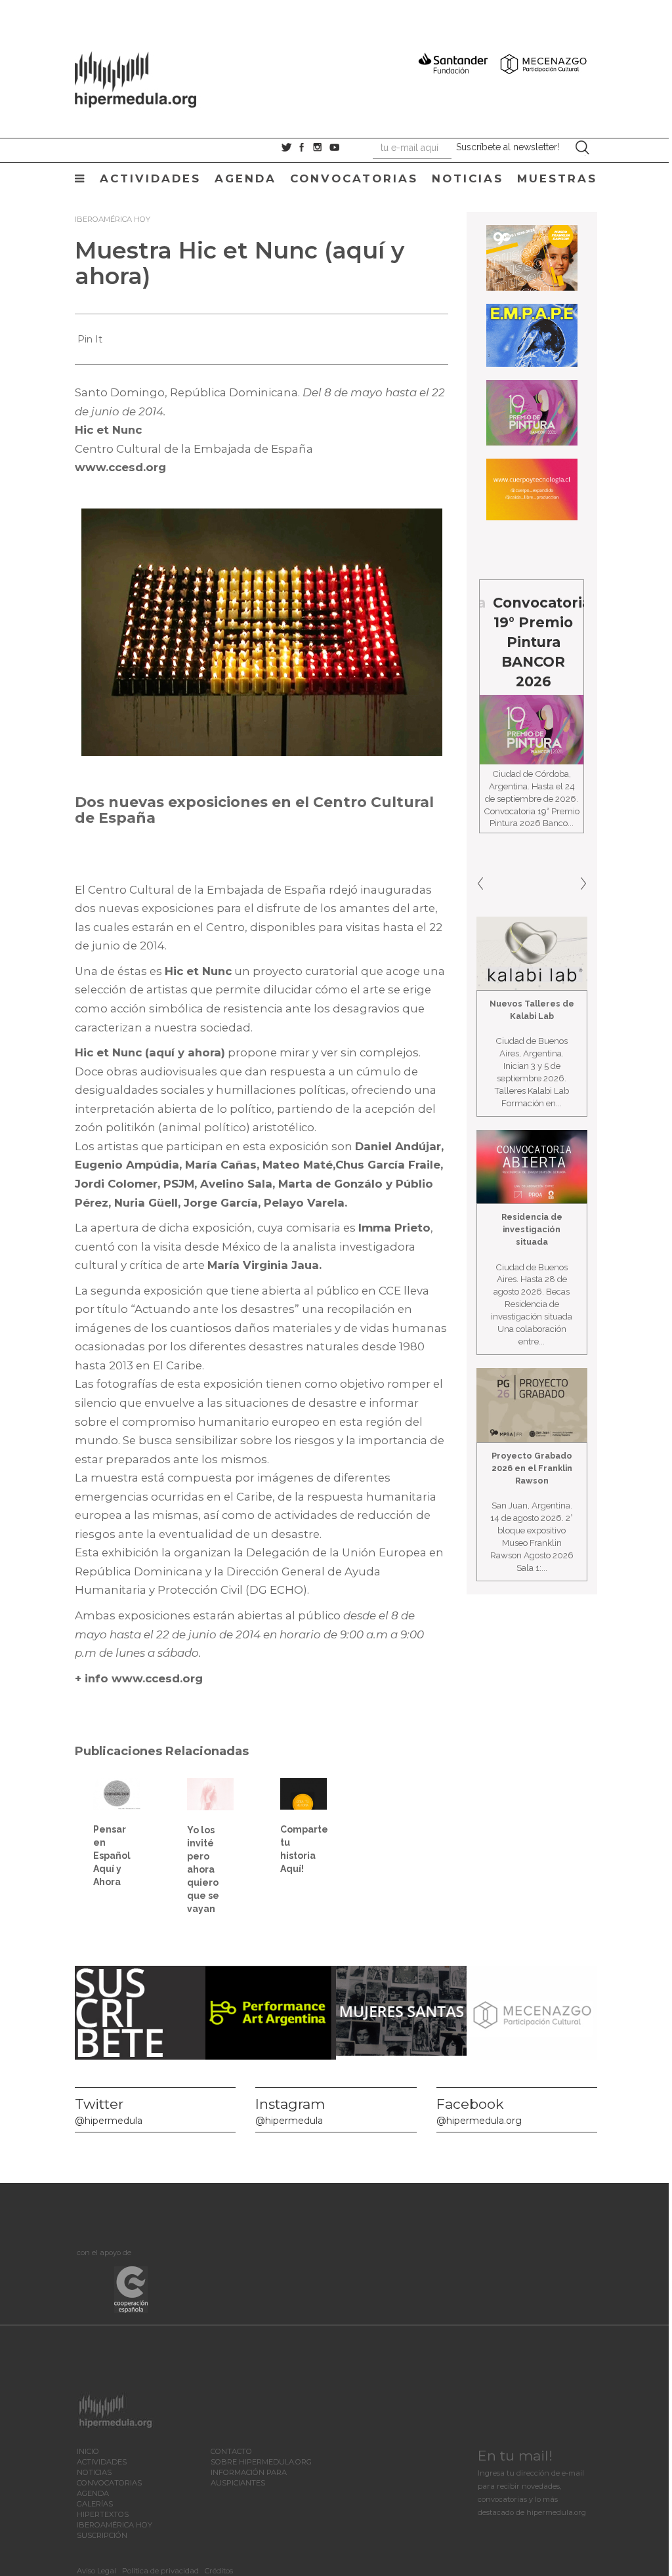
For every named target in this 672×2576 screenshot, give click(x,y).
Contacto (231, 2451)
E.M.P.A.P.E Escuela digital (573, 622)
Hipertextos (103, 2514)
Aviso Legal (96, 2571)
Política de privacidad (160, 2571)
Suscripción (102, 2535)
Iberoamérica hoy (113, 219)
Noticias (468, 178)
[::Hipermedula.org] (149, 77)
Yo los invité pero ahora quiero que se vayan (203, 1869)
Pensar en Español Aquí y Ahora (112, 1856)
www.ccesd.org (120, 467)
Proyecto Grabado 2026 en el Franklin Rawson (532, 1468)
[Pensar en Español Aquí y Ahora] (116, 1793)
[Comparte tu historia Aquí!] (304, 1793)
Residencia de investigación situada (532, 1229)
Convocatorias (354, 178)
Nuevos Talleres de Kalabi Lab (532, 1010)
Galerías (95, 2504)
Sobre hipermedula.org (261, 2462)
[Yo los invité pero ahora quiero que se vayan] (210, 1793)
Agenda (245, 178)
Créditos (219, 2571)
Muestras (557, 178)
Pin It (90, 339)
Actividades (150, 178)
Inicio (88, 2451)
